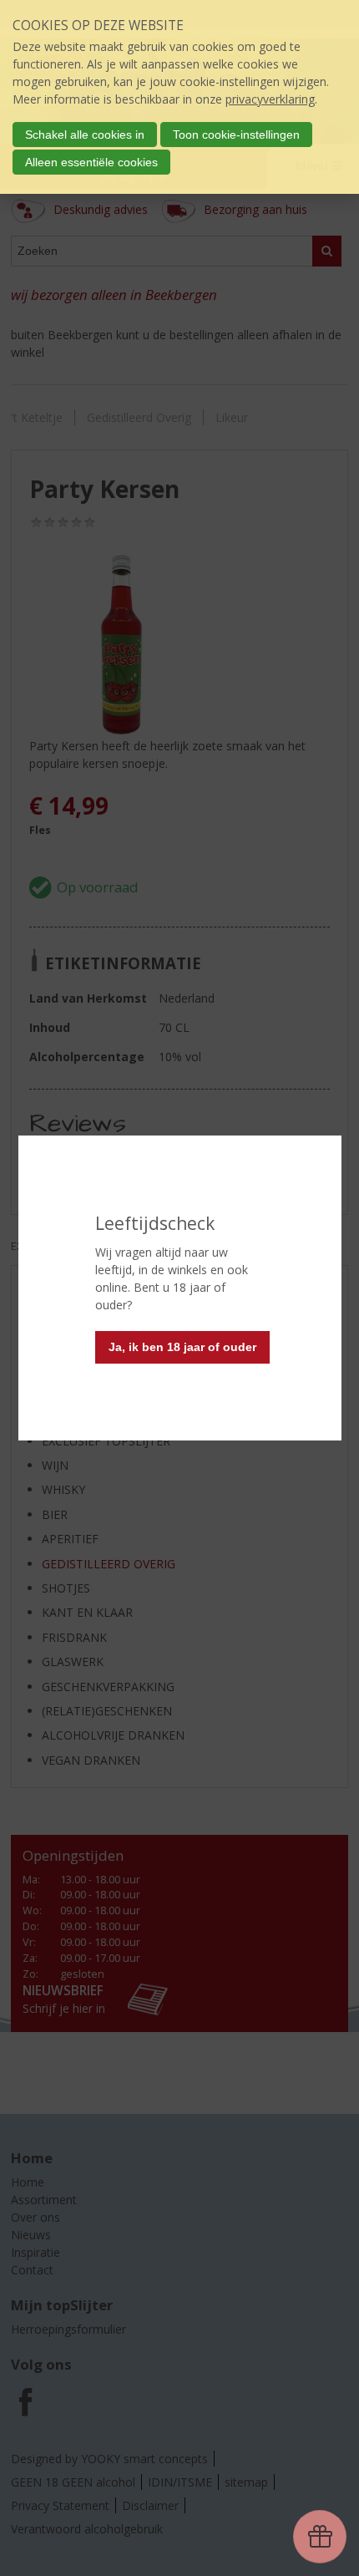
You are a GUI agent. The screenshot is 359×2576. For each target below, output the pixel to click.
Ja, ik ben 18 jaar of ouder (182, 1347)
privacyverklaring (270, 99)
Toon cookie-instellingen (236, 135)
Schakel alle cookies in (85, 135)
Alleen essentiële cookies (91, 162)
